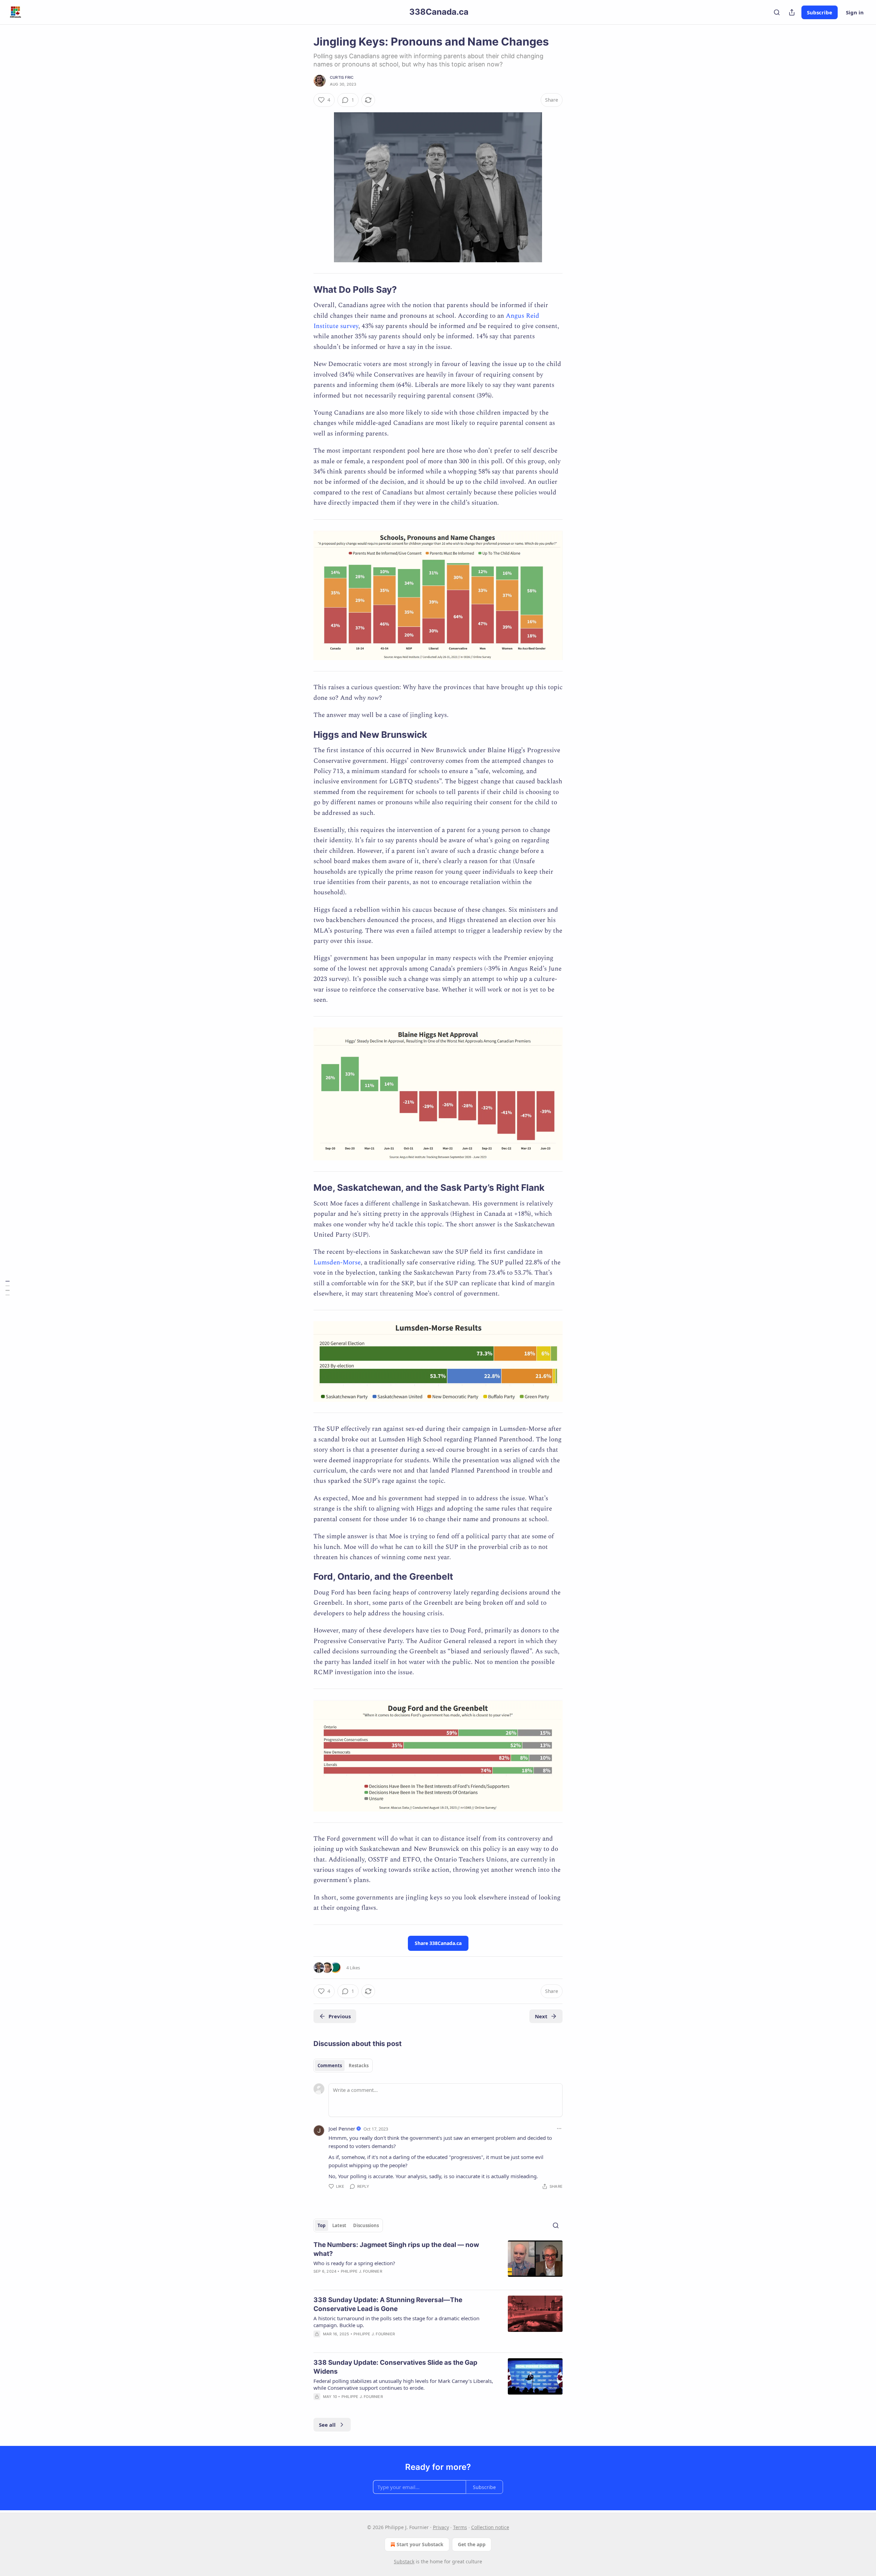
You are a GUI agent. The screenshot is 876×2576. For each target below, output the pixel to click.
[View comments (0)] (380, 2405)
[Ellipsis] (559, 2129)
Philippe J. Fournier (362, 2271)
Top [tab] (321, 2225)
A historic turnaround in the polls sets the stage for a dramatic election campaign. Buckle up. (396, 2322)
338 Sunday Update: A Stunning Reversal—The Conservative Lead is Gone (388, 2304)
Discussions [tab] (366, 2225)
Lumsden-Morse (337, 1262)
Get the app (472, 2544)
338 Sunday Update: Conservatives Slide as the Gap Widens (395, 2367)
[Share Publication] (792, 12)
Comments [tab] (330, 2066)
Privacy (441, 2527)
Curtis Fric (342, 77)
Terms (460, 2527)
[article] (438, 2262)
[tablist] (343, 2066)
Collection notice (490, 2527)
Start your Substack (420, 2544)
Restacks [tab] (359, 2066)
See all (327, 2425)
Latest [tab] (339, 2225)
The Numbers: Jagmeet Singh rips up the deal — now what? (396, 2249)
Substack (404, 2561)
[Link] (304, 290)
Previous (340, 2016)
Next (541, 2016)
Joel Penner (342, 2129)
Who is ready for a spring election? (354, 2263)
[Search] (777, 12)
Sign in (855, 12)
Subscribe (820, 12)
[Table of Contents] (8, 1288)
